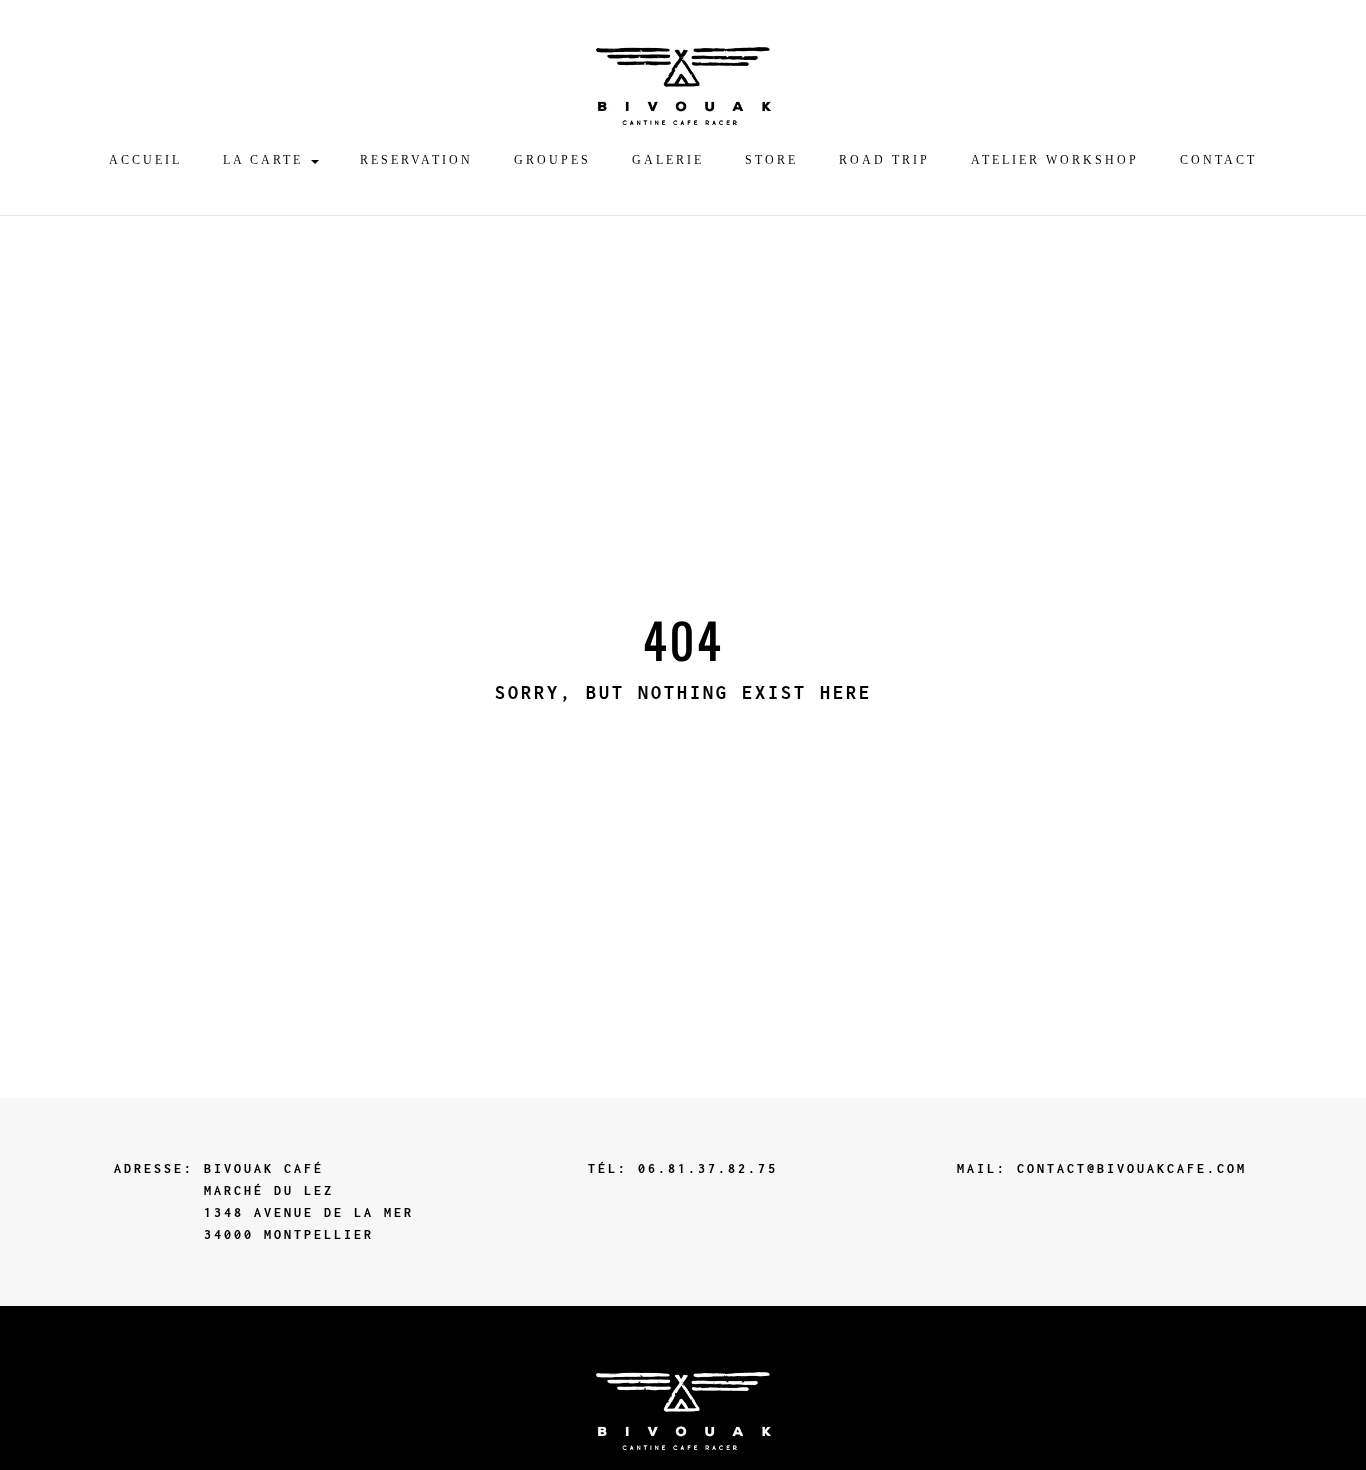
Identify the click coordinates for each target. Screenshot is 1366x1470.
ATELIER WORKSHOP (1055, 160)
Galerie (668, 160)
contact (1218, 160)
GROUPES (552, 160)
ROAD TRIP (884, 160)
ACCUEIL (145, 160)
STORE (771, 160)
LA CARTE (266, 160)
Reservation (416, 160)
